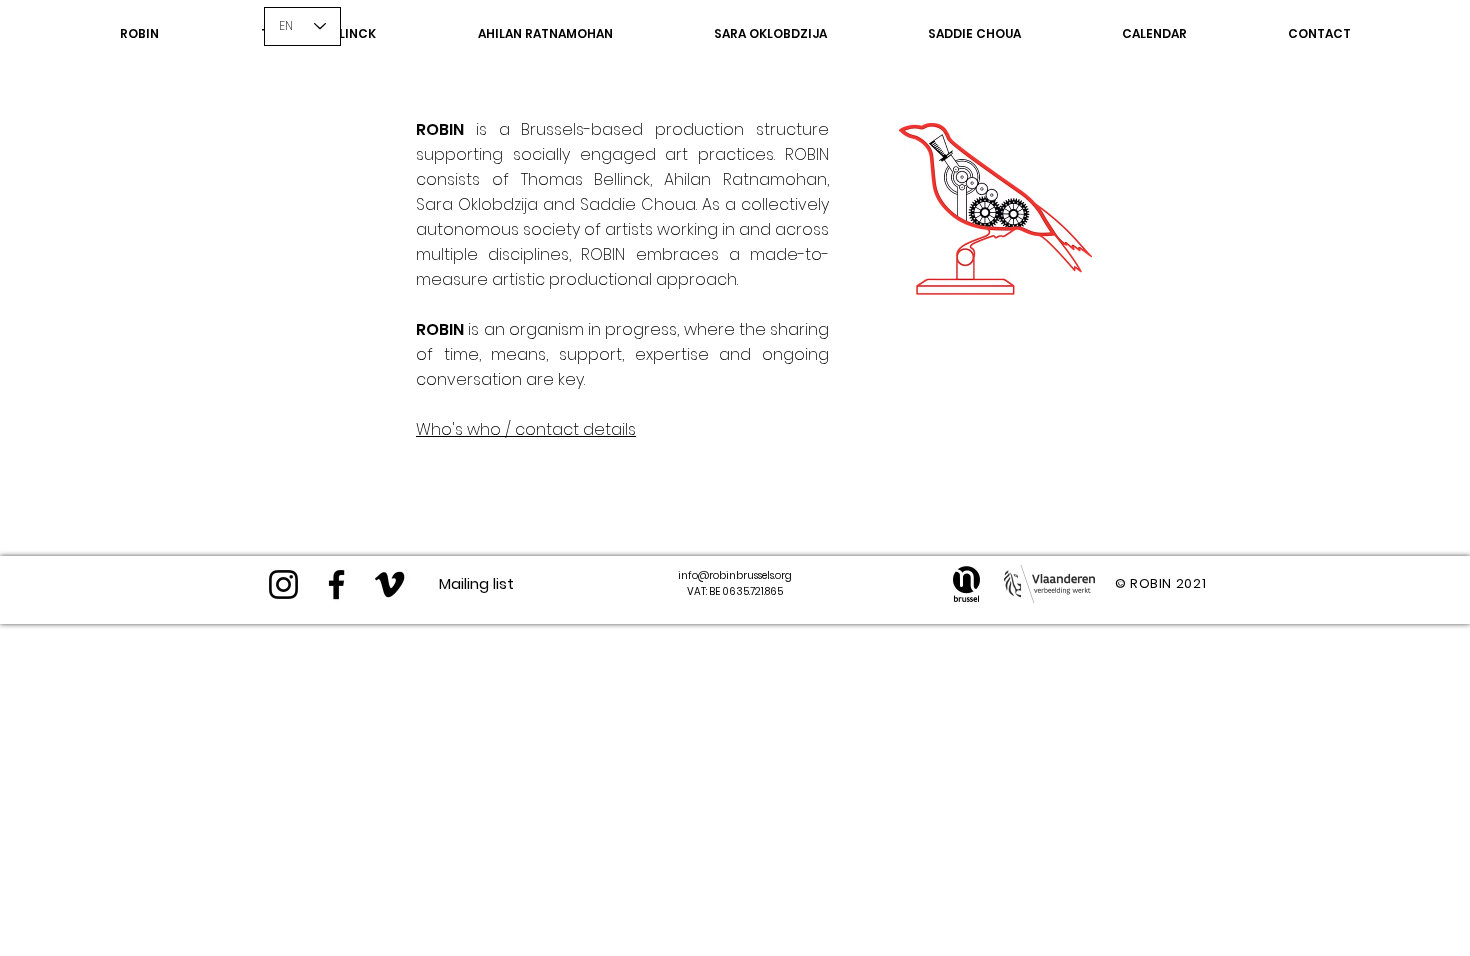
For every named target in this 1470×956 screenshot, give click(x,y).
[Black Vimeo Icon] (389, 584)
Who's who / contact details (526, 429)
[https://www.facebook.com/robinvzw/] (336, 584)
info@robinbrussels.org (735, 575)
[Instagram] (283, 584)
